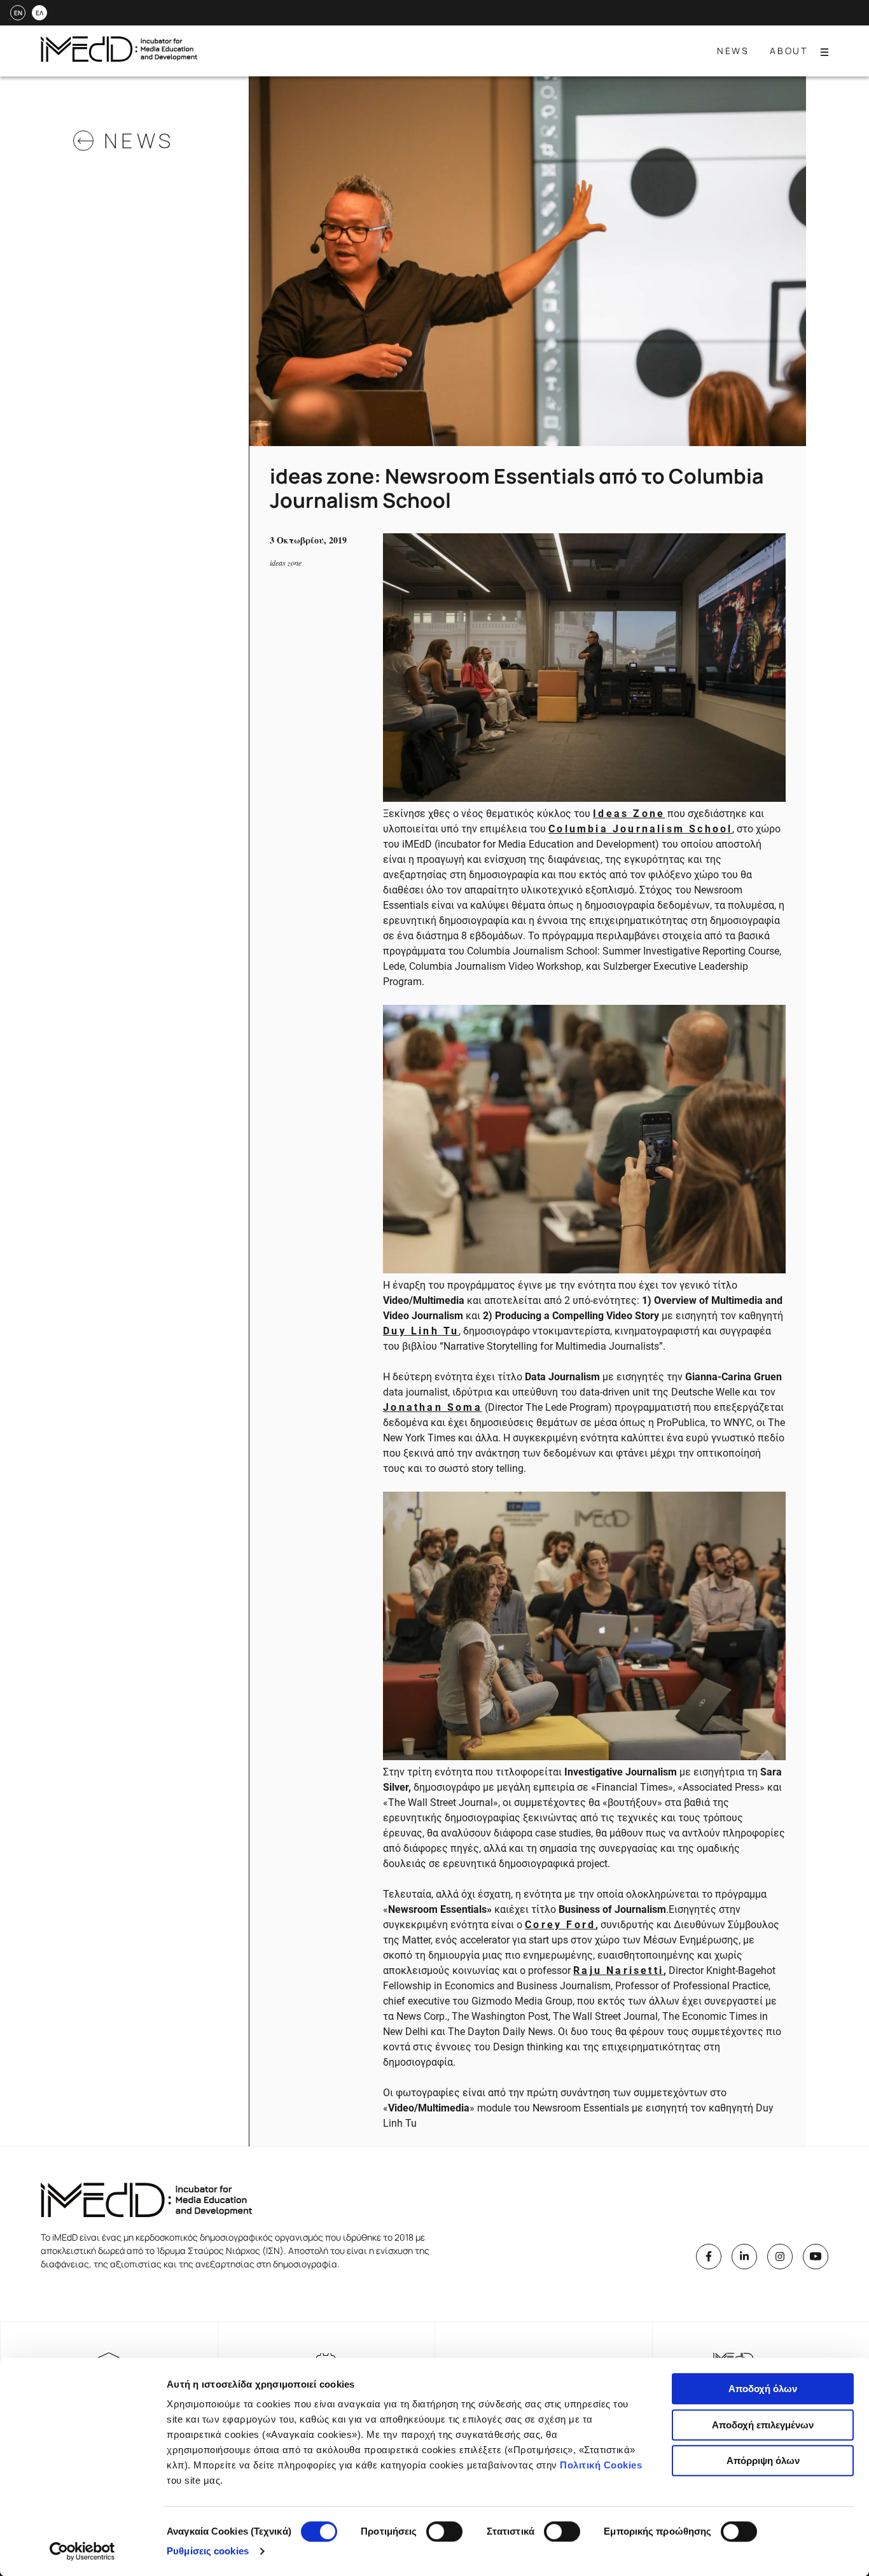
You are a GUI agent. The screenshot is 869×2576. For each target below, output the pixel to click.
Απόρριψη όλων (763, 2460)
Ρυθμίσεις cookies (208, 2551)
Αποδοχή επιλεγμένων (763, 2425)
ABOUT (789, 51)
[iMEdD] (119, 58)
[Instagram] (780, 2257)
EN (18, 13)
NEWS (733, 51)
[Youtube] (816, 2257)
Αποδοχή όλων (763, 2389)
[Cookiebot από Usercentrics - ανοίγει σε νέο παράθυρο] (82, 2551)
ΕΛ (39, 13)
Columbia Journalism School (640, 829)
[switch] (444, 2531)
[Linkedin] (744, 2257)
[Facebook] (709, 2257)
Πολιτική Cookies (601, 2465)
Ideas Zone (629, 814)
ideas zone (286, 563)
